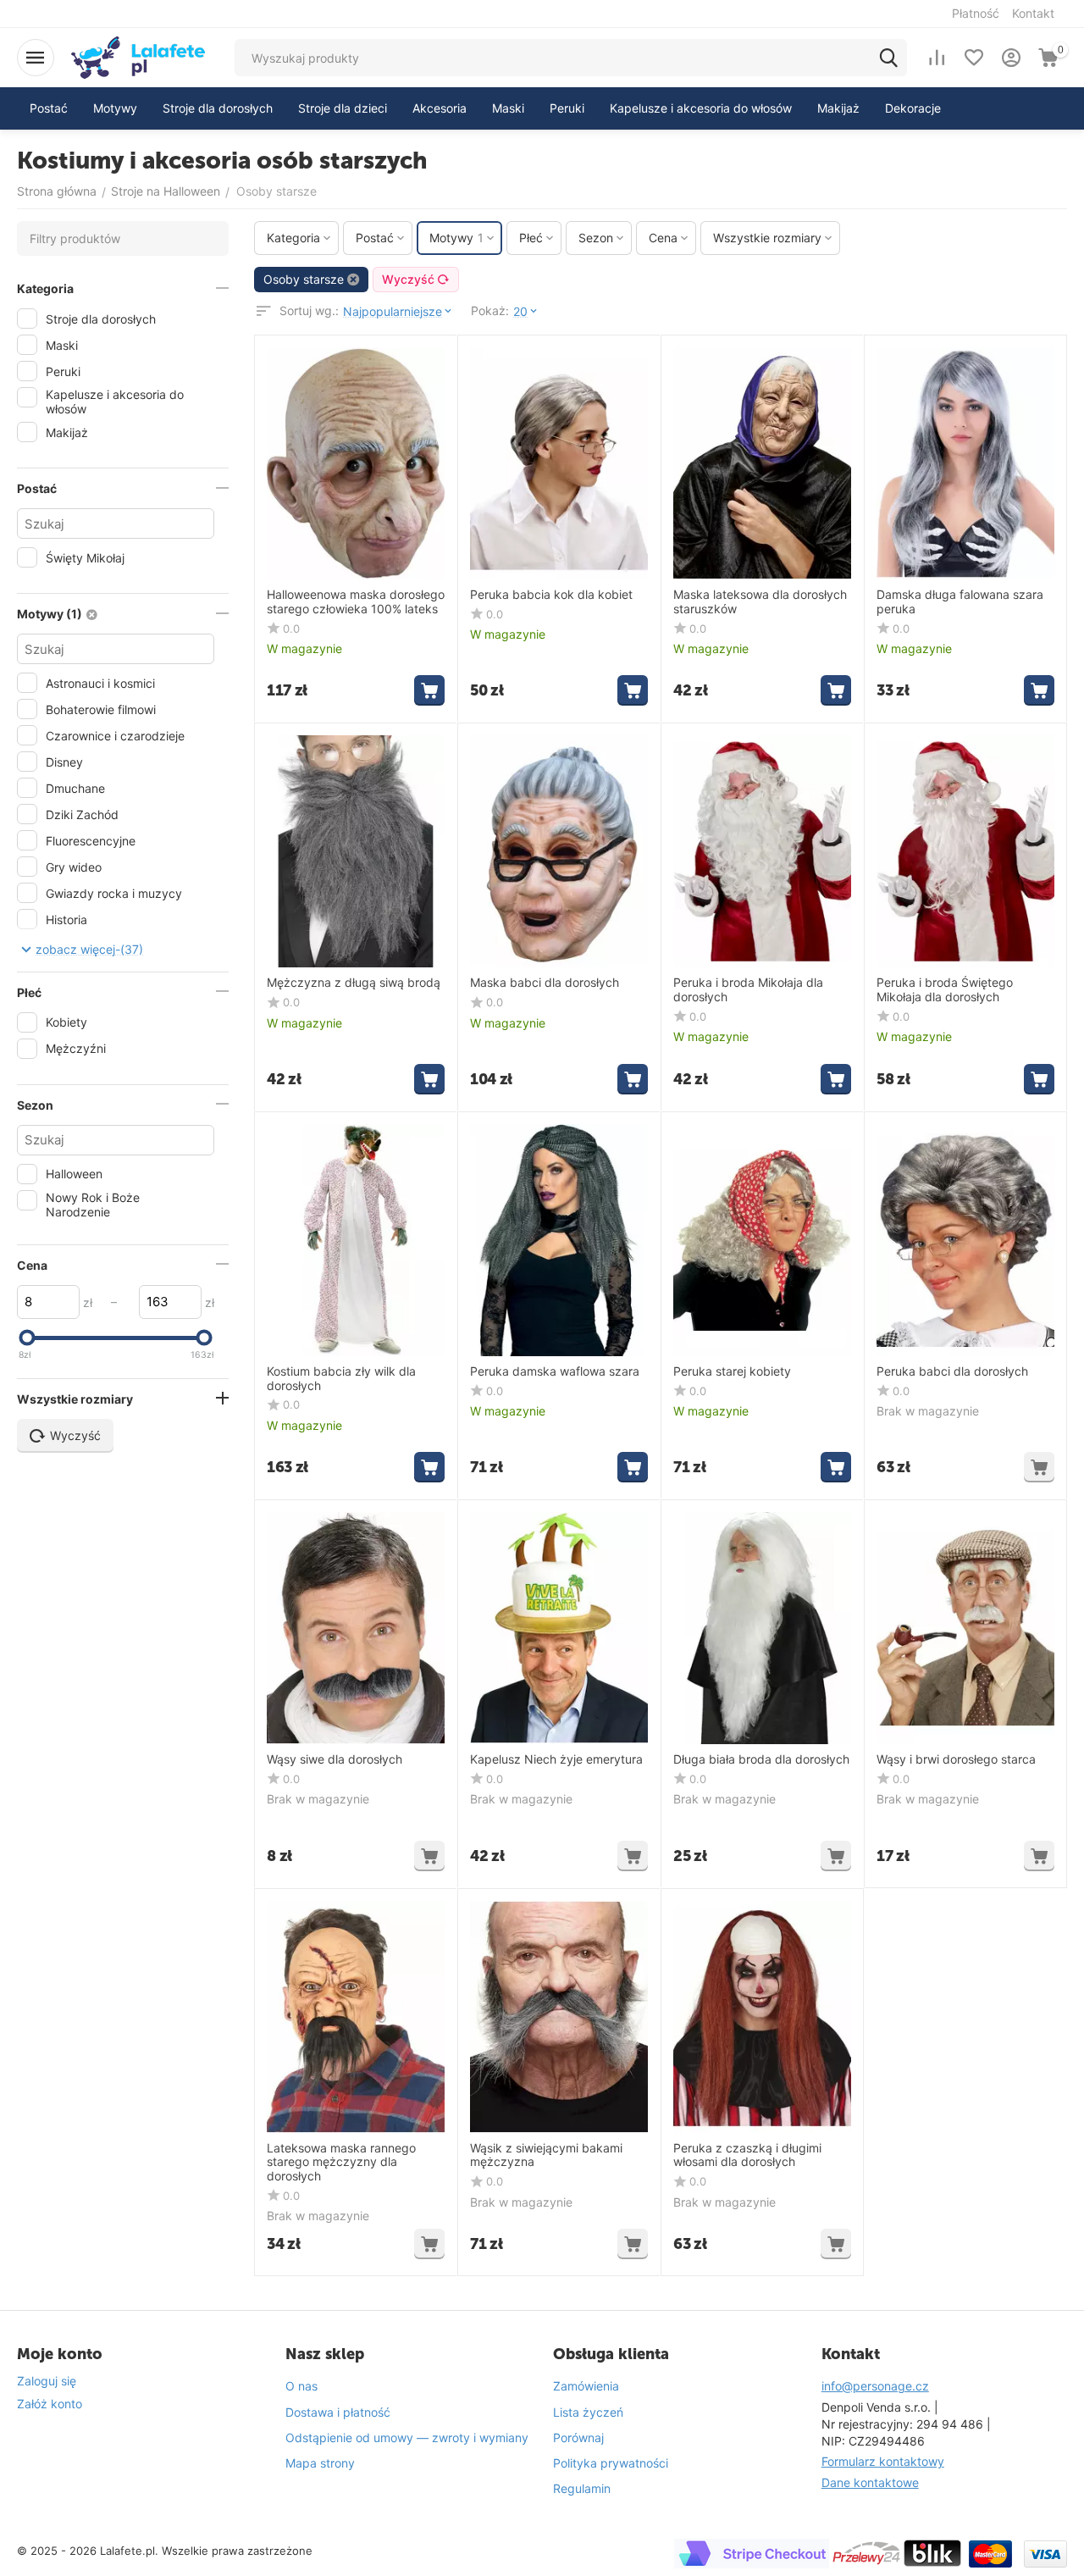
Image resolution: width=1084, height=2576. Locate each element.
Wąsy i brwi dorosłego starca (956, 1759)
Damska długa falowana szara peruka (960, 602)
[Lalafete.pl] (138, 56)
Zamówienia (586, 2386)
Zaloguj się (47, 2381)
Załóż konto (50, 2404)
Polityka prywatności (611, 2463)
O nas (301, 2386)
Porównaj (578, 2438)
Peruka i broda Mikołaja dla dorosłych (748, 990)
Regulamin (582, 2488)
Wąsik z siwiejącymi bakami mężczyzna (546, 2155)
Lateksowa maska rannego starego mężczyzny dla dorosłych (341, 2163)
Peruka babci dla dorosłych (952, 1371)
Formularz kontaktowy (883, 2461)
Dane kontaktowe (870, 2482)
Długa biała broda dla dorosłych (761, 1759)
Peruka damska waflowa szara (555, 1371)
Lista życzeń (588, 2412)
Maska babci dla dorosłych (545, 983)
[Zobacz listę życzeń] (974, 58)
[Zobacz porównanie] (937, 58)
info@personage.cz (875, 2386)
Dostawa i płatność (338, 2412)
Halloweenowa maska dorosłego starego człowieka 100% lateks (356, 602)
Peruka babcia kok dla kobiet (551, 595)
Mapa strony (320, 2463)
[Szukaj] (888, 58)
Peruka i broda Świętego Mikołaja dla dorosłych (945, 990)
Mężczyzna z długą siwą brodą (354, 983)
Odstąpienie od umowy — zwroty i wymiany (407, 2438)
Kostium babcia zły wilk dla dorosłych (341, 1379)
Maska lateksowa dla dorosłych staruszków (760, 602)
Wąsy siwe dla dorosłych (335, 1759)
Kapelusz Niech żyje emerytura (556, 1759)
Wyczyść (408, 279)
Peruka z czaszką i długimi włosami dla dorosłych (747, 2155)
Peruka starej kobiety (732, 1371)
